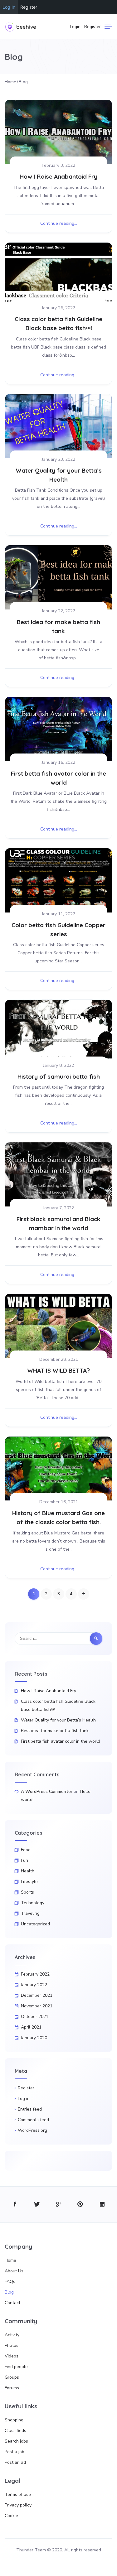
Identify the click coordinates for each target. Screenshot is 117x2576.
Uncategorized (35, 1924)
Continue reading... (59, 223)
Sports (27, 1892)
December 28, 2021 (59, 1359)
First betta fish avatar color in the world (61, 1741)
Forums (12, 2388)
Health (28, 1871)
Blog (9, 2292)
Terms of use (18, 2494)
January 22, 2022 (58, 611)
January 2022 (34, 1985)
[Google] (58, 2205)
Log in (24, 2099)
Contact (12, 2303)
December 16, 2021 (59, 1502)
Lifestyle (29, 1882)
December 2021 (37, 1995)
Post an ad (15, 2462)
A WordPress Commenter (47, 1791)
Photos (12, 2345)
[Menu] (108, 27)
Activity (12, 2335)
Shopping (14, 2420)
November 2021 (37, 2006)
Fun (24, 1860)
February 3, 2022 (58, 165)
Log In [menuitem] (9, 7)
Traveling (30, 1913)
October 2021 (35, 2017)
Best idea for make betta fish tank (55, 1731)
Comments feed (33, 2120)
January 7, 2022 (58, 1208)
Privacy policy (18, 2505)
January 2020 (34, 2038)
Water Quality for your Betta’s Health (58, 1720)
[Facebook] (15, 2205)
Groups (12, 2377)
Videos (12, 2356)
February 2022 (35, 1974)
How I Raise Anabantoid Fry (58, 176)
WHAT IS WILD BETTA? (58, 1370)
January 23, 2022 (58, 459)
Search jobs (16, 2441)
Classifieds (15, 2431)
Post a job (15, 2452)
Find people (16, 2367)
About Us (14, 2271)
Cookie (11, 2516)
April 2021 (31, 2027)
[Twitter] (37, 2205)
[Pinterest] (80, 2205)
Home (10, 2260)
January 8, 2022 (58, 1065)
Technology (33, 1903)
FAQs (10, 2282)
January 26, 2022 (58, 308)
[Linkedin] (102, 2205)
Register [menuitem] (29, 7)
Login (75, 27)
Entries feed (30, 2109)
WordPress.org (32, 2130)
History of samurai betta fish (59, 1076)
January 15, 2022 (58, 762)
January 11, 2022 (58, 914)
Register (93, 27)
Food (26, 1850)
